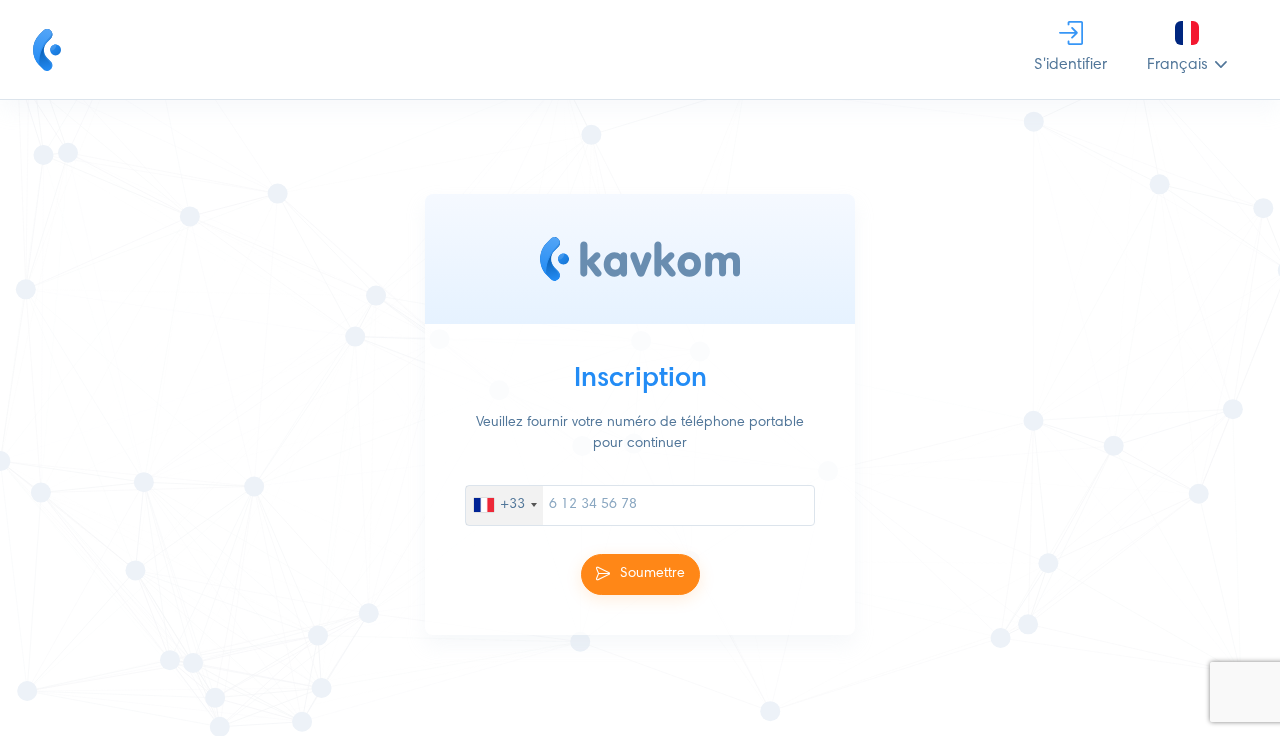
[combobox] (504, 504)
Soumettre (652, 573)
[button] (1187, 49)
